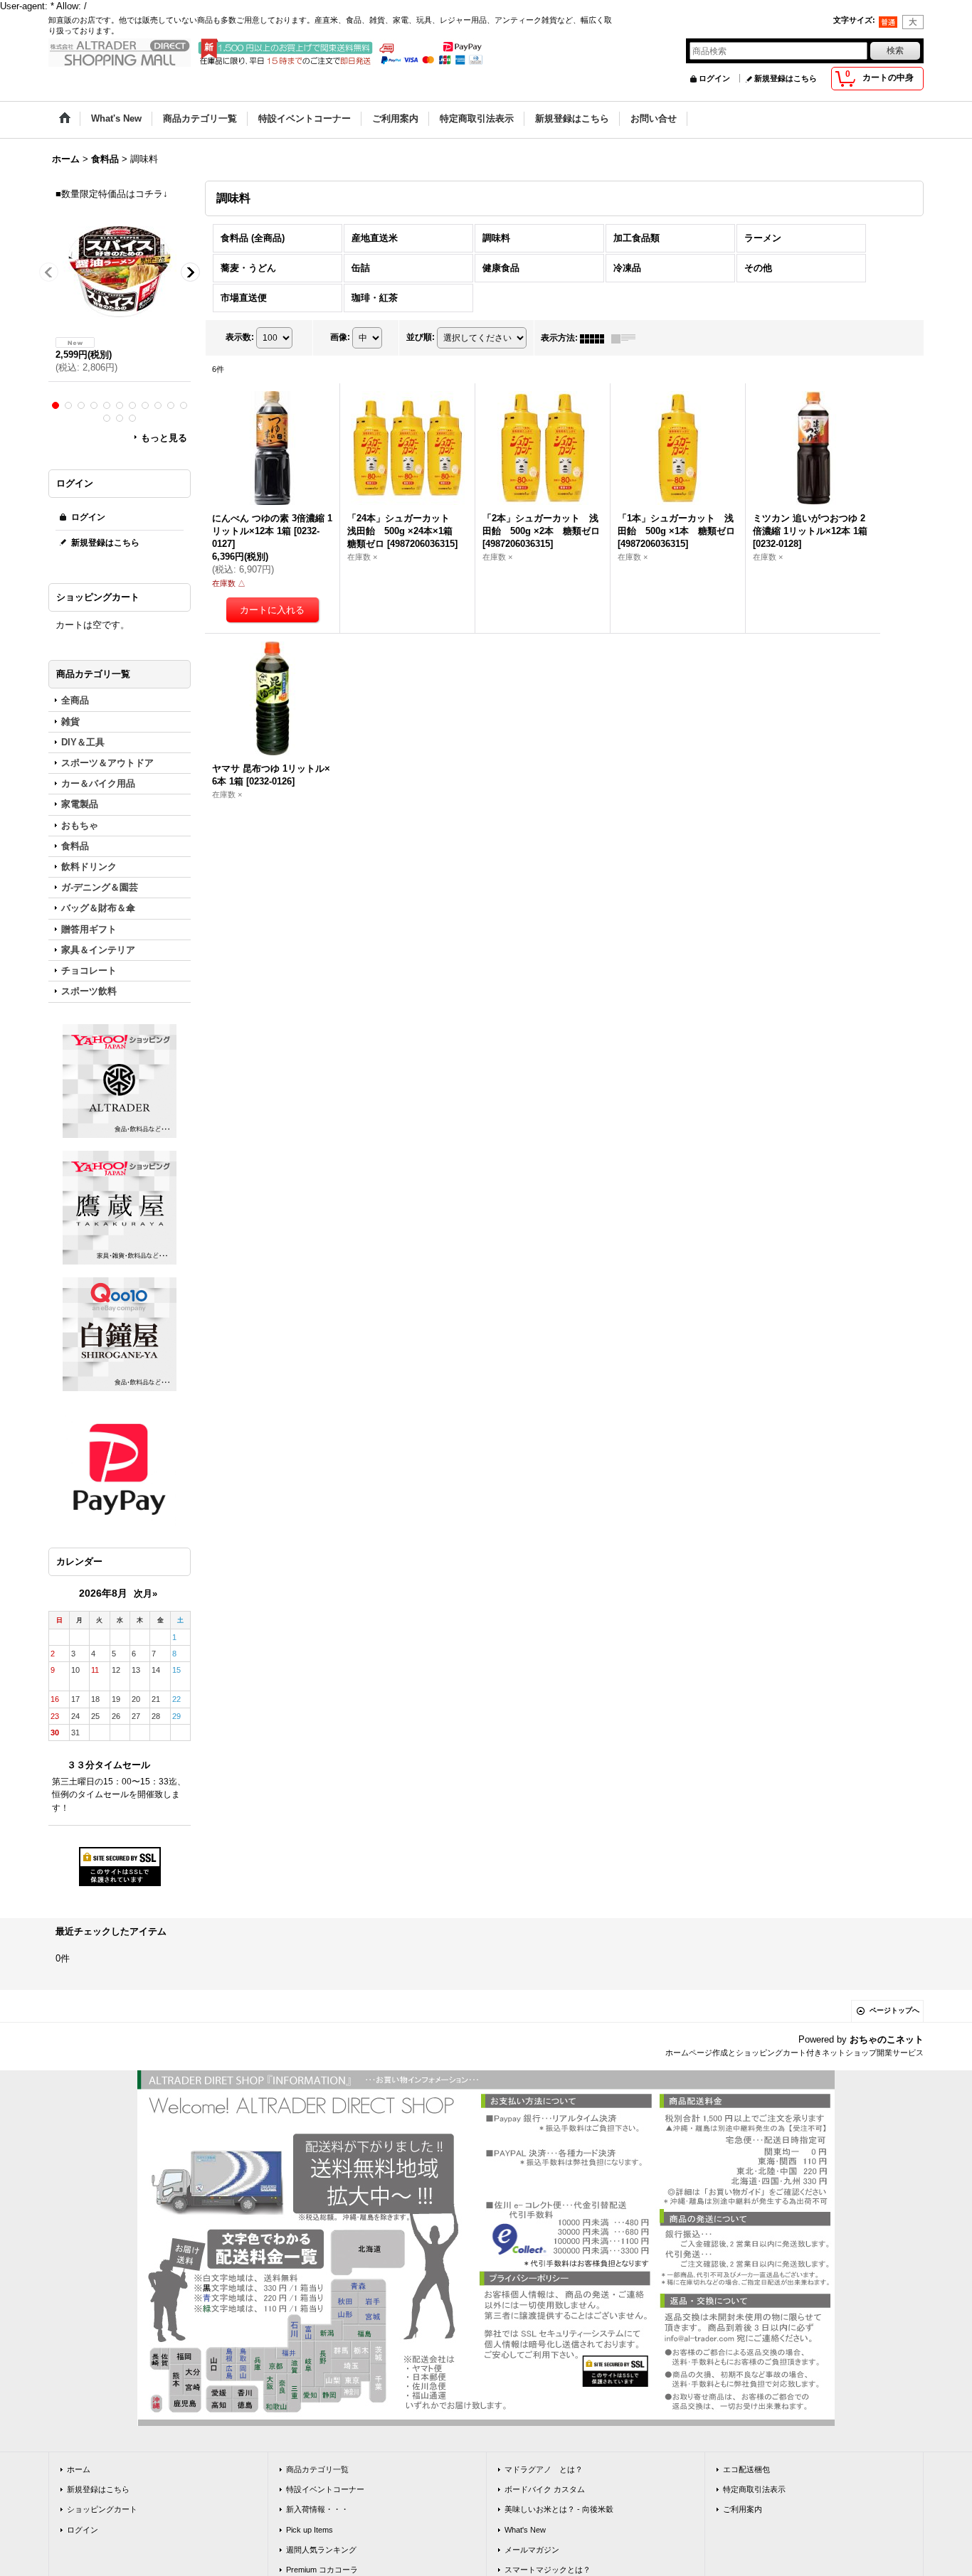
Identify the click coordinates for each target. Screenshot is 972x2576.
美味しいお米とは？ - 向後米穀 (559, 2509)
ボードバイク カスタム (545, 2489)
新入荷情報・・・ (317, 2509)
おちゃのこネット (887, 2039)
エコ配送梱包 (746, 2469)
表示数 (240, 338)
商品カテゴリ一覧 (317, 2469)
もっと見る (164, 438)
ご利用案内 (743, 2509)
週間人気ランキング (321, 2550)
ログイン (714, 78)
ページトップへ (894, 2010)
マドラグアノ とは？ (544, 2469)
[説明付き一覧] (627, 338)
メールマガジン (532, 2550)
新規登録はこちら (786, 78)
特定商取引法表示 (754, 2489)
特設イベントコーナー (325, 2489)
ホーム (79, 2469)
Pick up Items (310, 2530)
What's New (525, 2530)
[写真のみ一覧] (596, 338)
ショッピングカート (102, 2509)
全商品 (75, 700)
